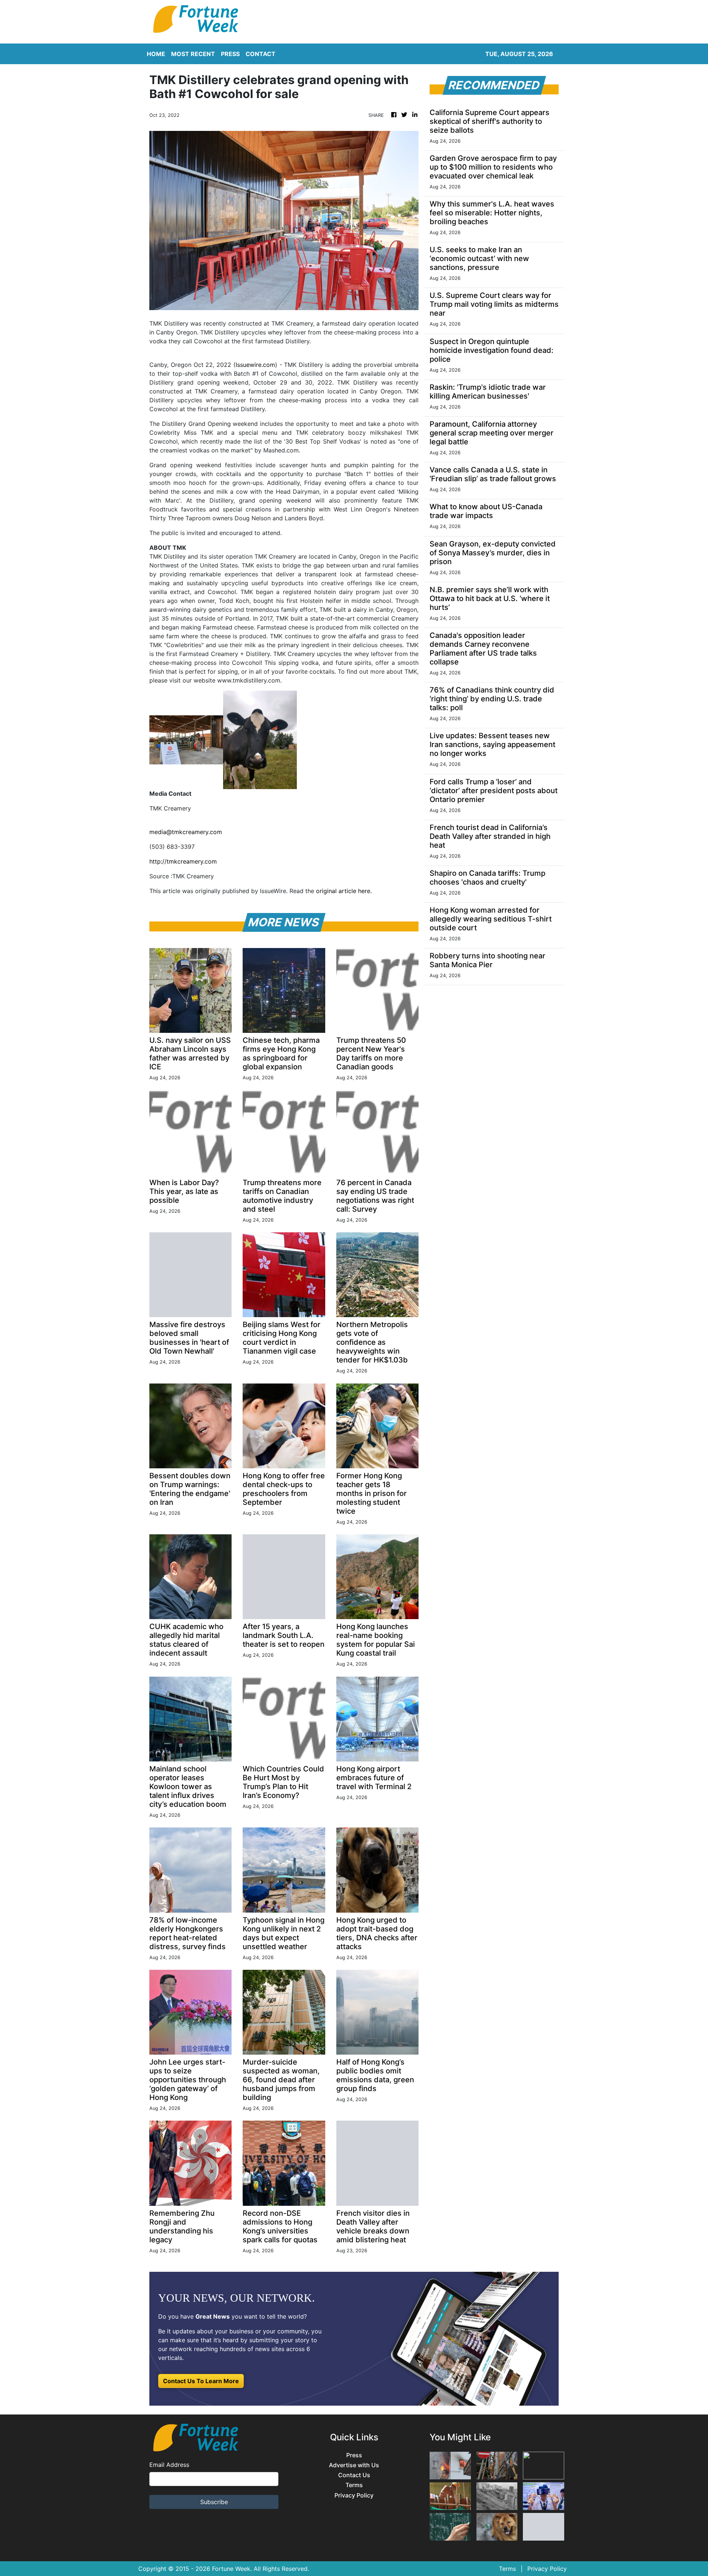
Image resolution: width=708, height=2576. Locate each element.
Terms (354, 2485)
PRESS (230, 54)
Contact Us (354, 2475)
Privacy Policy (354, 2495)
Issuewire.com (255, 365)
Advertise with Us (354, 2465)
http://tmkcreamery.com (183, 861)
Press (354, 2455)
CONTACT (261, 54)
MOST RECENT (193, 54)
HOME (156, 54)
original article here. (344, 891)
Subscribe (214, 2502)
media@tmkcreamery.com (186, 832)
